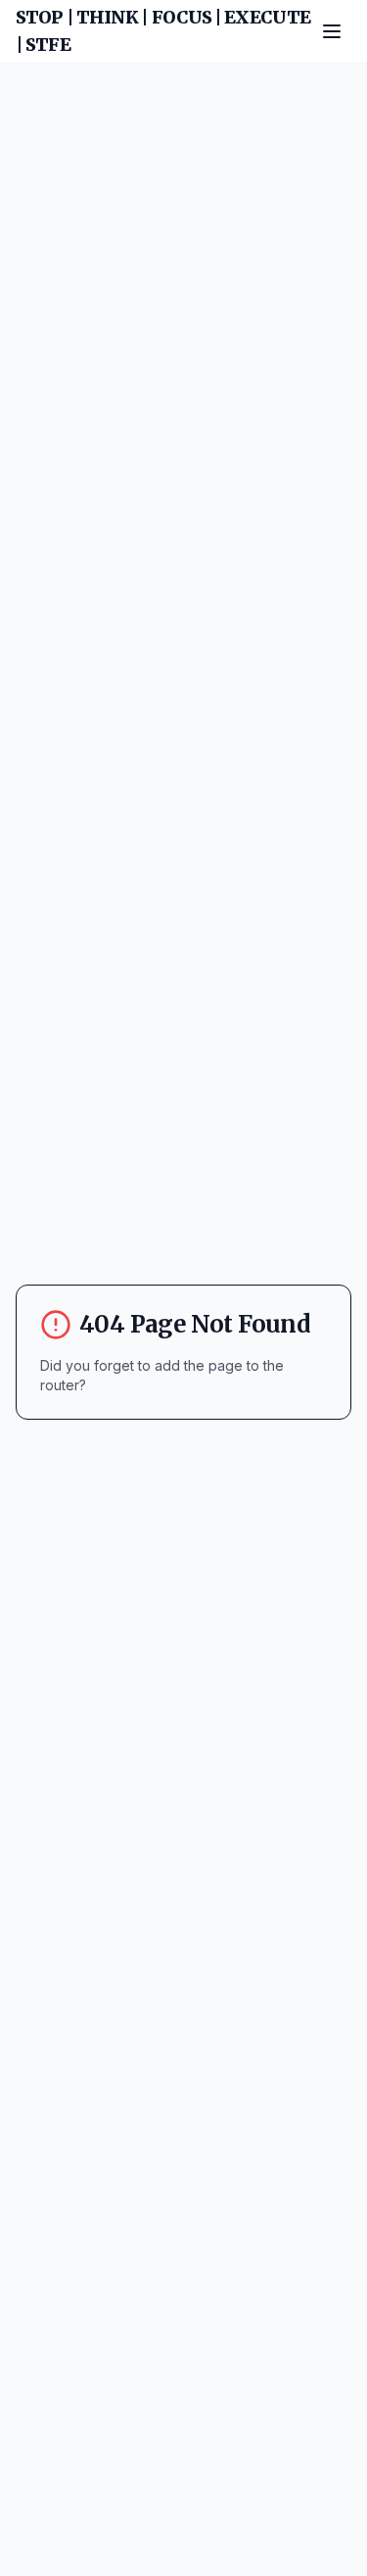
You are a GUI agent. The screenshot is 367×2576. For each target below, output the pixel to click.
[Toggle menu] (332, 31)
